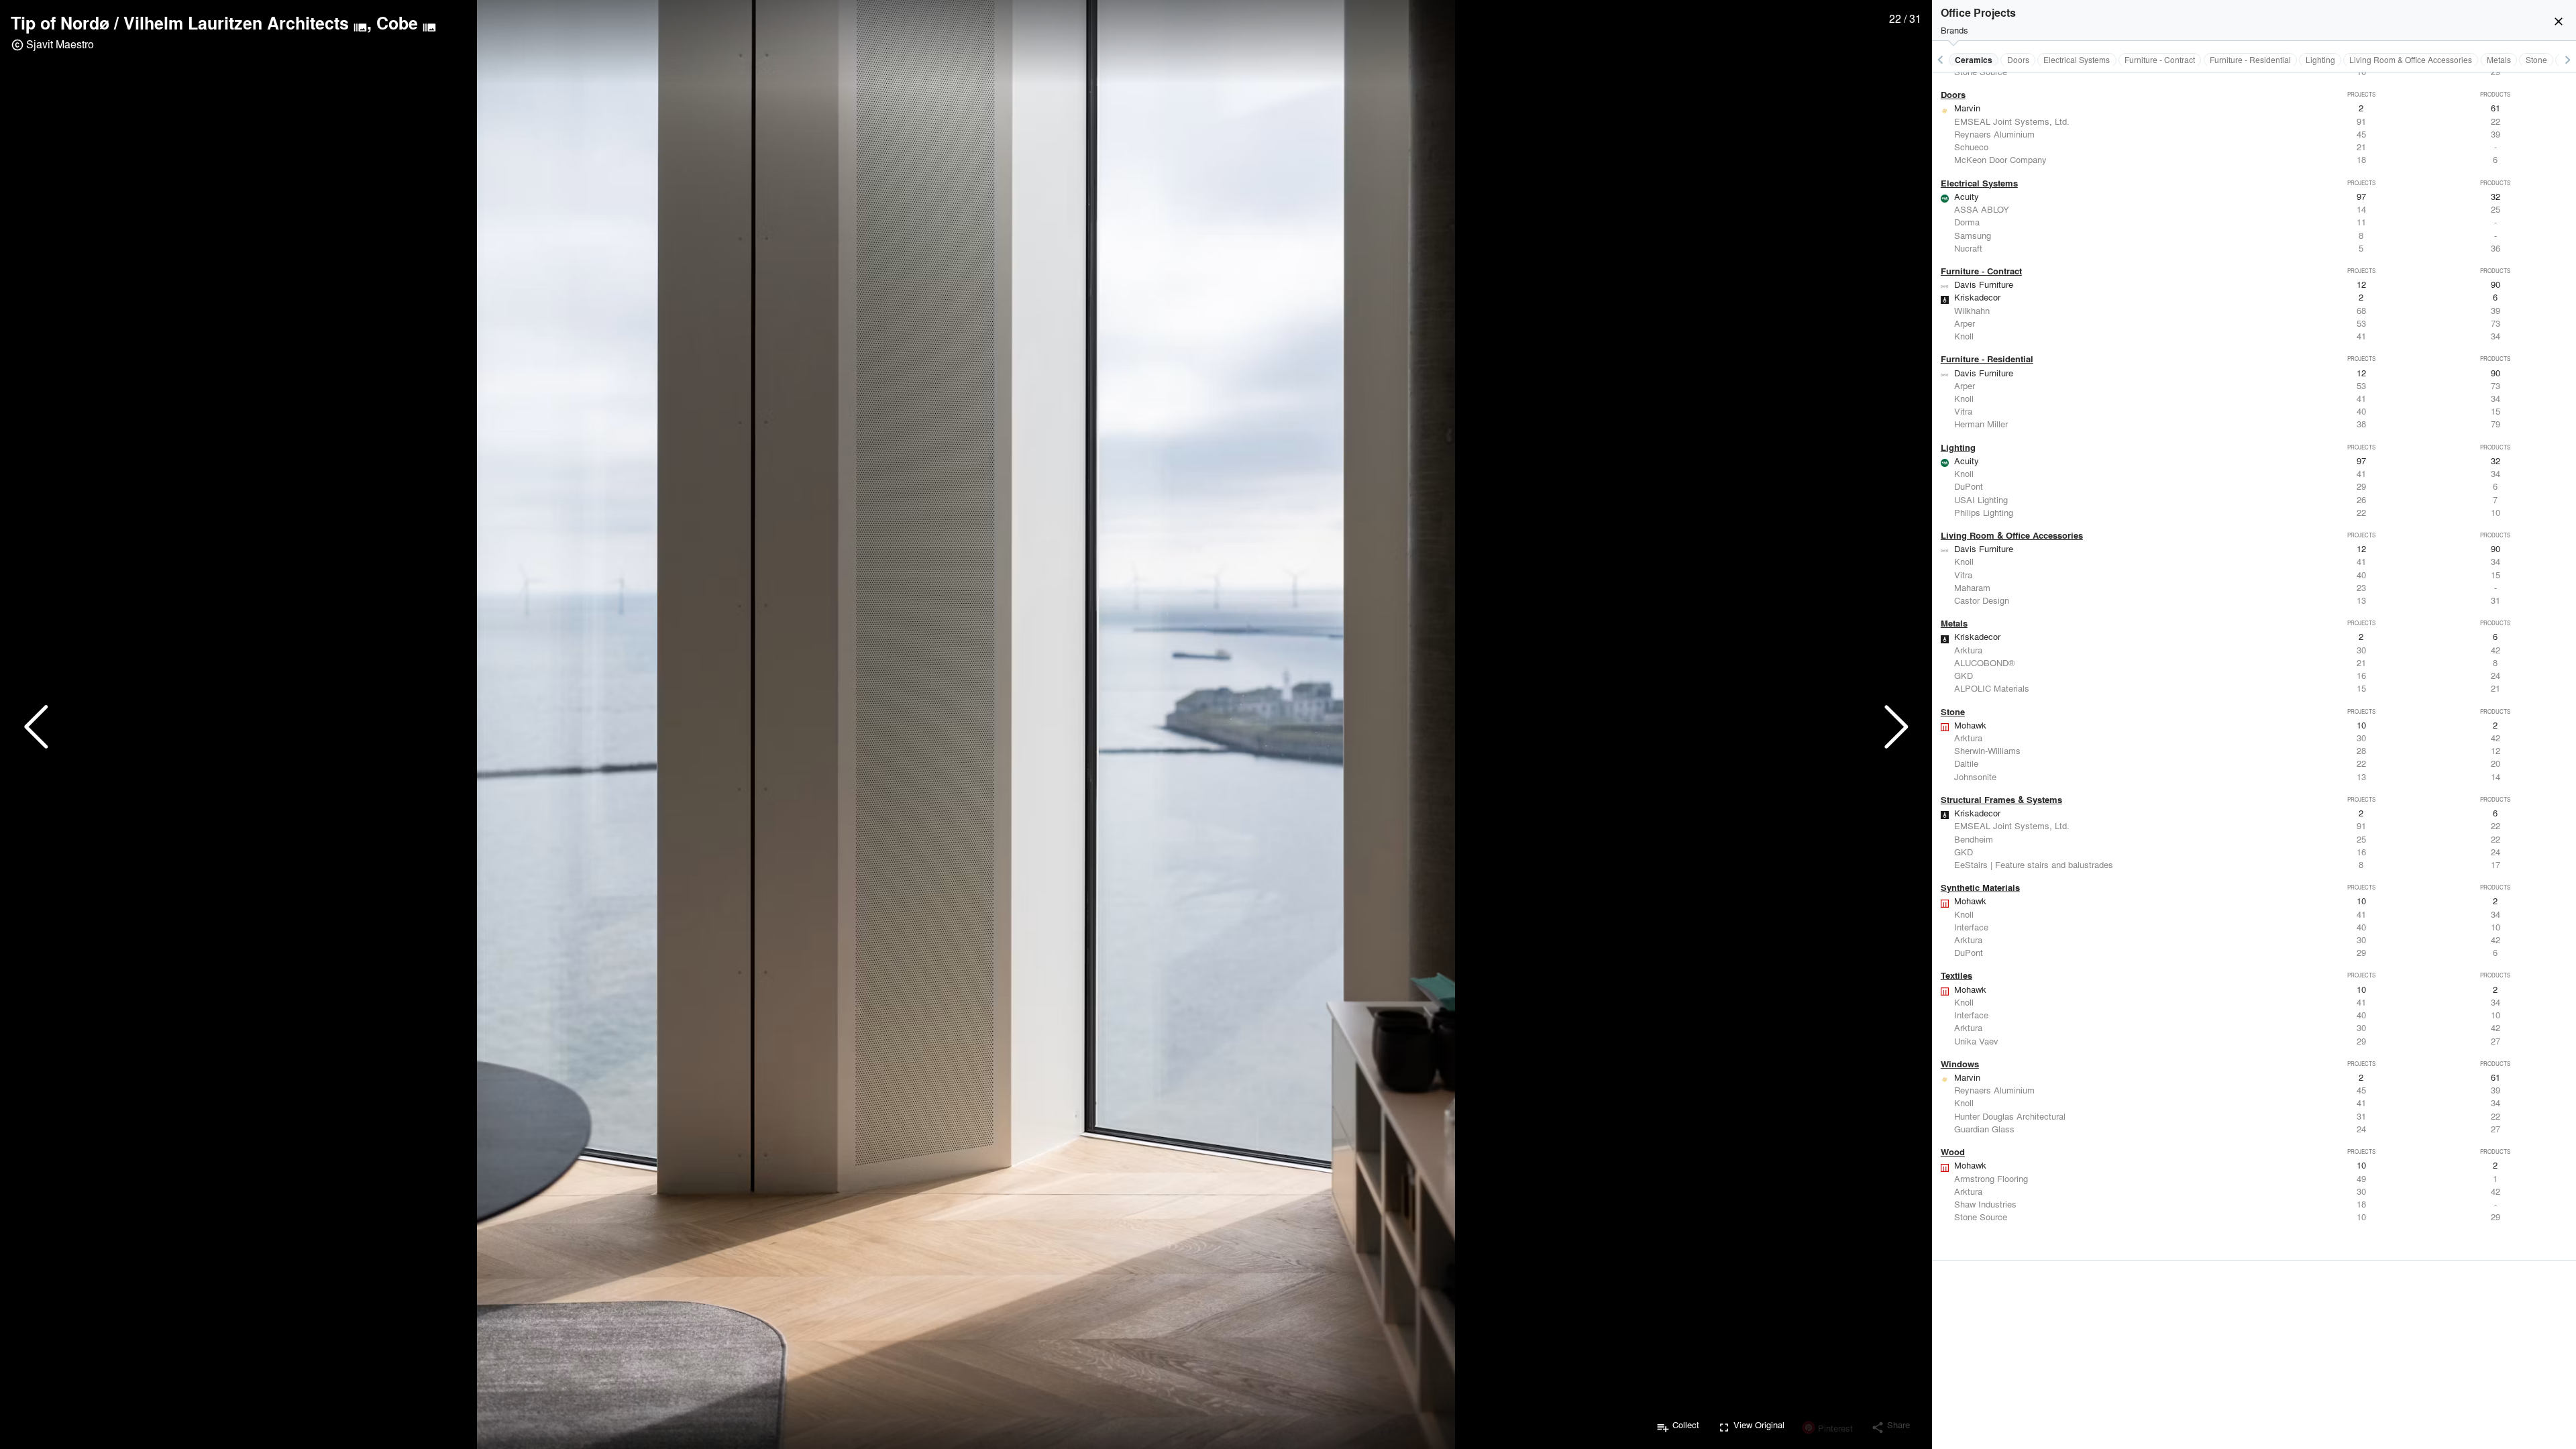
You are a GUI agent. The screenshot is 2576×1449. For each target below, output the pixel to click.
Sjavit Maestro (60, 44)
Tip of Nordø (60, 23)
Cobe (397, 23)
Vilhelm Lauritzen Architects (236, 23)
